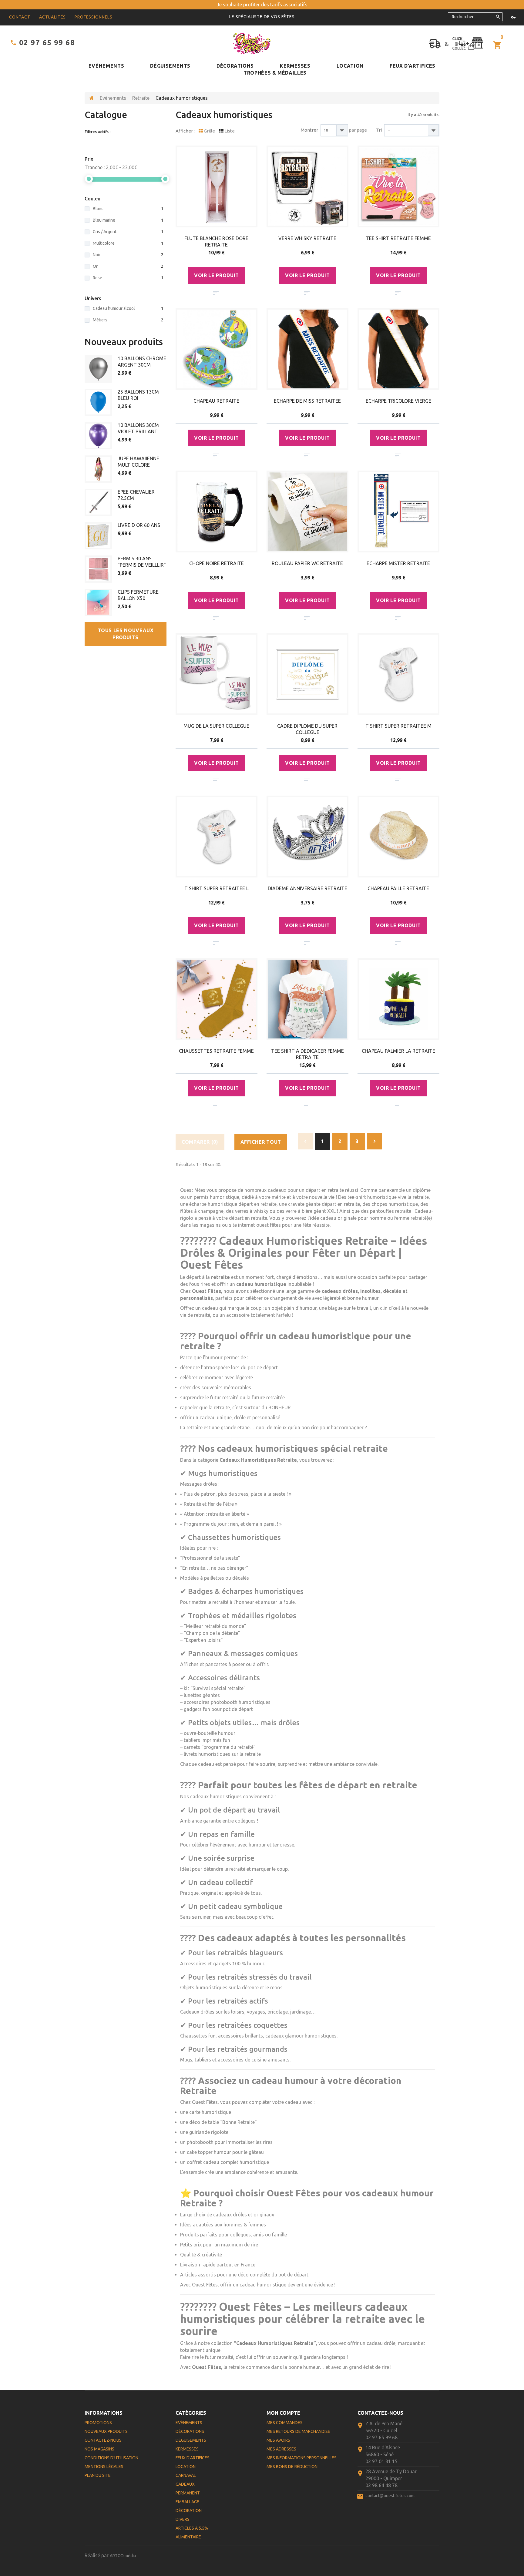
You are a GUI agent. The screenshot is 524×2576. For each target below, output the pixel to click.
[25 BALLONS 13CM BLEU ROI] (98, 402)
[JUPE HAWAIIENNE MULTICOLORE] (98, 469)
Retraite (141, 98)
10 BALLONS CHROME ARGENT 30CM (142, 362)
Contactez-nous (103, 2440)
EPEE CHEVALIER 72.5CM (136, 495)
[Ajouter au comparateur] (216, 293)
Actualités (52, 17)
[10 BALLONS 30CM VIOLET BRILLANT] (98, 436)
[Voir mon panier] (498, 45)
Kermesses (295, 66)
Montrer (309, 130)
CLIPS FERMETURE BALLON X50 (138, 595)
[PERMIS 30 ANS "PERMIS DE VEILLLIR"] (98, 569)
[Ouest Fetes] (252, 44)
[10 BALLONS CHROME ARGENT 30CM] (98, 369)
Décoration (189, 2511)
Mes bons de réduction (292, 2467)
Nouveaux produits (124, 342)
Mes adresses (281, 2449)
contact (20, 17)
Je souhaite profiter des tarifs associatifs (262, 5)
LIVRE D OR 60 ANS (139, 525)
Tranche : (95, 167)
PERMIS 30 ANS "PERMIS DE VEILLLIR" (142, 562)
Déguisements (170, 66)
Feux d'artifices (413, 66)
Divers (183, 2519)
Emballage (187, 2502)
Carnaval (186, 2475)
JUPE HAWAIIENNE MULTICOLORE (138, 462)
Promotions (98, 2423)
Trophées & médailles (275, 73)
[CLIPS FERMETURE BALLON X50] (98, 602)
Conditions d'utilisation (111, 2458)
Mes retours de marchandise (298, 2431)
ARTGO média (123, 2556)
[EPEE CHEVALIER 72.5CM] (98, 502)
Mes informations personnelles (302, 2458)
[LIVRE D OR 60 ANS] (98, 536)
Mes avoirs (278, 2440)
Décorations (235, 66)
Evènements (106, 66)
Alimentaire (188, 2537)
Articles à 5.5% (192, 2528)
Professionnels (94, 17)
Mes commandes (285, 2423)
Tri (379, 130)
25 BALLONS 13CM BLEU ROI (138, 395)
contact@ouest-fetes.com (390, 2496)
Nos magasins (99, 2449)
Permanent (188, 2493)
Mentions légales (104, 2467)
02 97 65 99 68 (47, 43)
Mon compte (283, 2413)
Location (350, 66)
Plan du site (98, 2475)
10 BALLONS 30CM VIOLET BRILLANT (138, 428)
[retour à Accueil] (91, 98)
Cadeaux (185, 2484)
